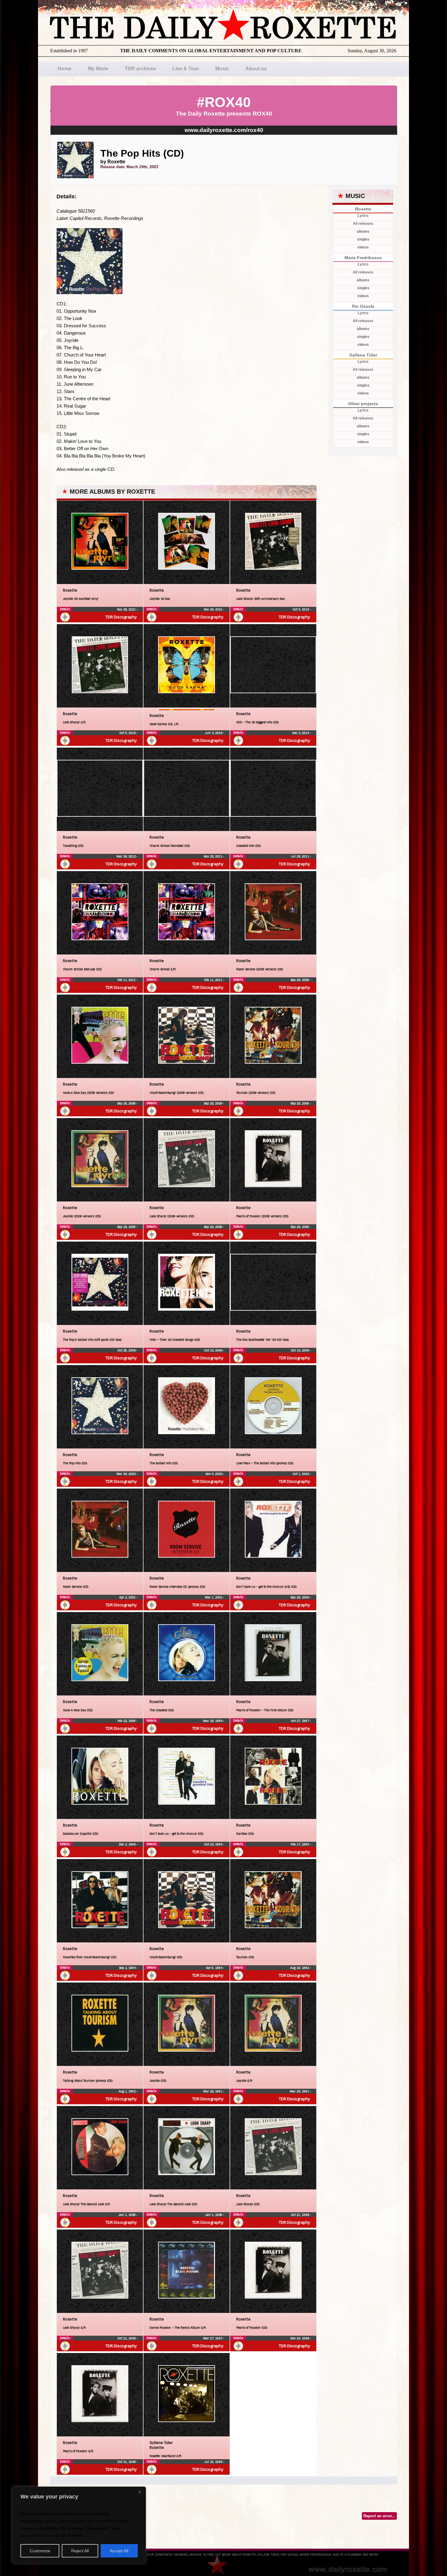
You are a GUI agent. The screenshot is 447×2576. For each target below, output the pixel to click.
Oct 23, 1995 (214, 1844)
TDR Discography (121, 617)
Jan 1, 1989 (128, 2215)
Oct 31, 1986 (127, 2462)
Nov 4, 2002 (214, 1474)
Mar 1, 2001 (214, 1597)
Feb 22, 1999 (127, 1721)
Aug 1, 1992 (128, 2091)
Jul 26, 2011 (300, 856)
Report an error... (379, 2516)
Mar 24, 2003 (126, 1474)
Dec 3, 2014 (301, 733)
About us (256, 69)
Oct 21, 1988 (300, 2215)
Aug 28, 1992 (300, 1968)
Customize (40, 2551)
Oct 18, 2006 (214, 1350)
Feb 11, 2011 (127, 980)
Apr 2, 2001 (128, 1597)
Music (222, 69)
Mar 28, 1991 (213, 2091)
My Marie (98, 69)
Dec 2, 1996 (128, 1844)
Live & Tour (186, 69)
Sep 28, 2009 (300, 980)
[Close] (140, 2492)
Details (65, 609)
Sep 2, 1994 (128, 1968)
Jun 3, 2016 (214, 733)
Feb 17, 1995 (300, 1844)
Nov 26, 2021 (127, 609)
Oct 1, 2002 (301, 1474)
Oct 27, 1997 (300, 1721)
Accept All (119, 2551)
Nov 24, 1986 (300, 2338)
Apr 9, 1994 (215, 1968)
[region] (79, 2525)
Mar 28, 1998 (213, 1721)
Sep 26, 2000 (300, 1597)
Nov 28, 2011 (213, 856)
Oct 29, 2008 (127, 1350)
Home (65, 69)
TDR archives (140, 69)
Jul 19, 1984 (214, 2462)
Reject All (80, 2551)
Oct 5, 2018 (301, 609)
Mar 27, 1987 (213, 2338)
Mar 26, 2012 (126, 856)
